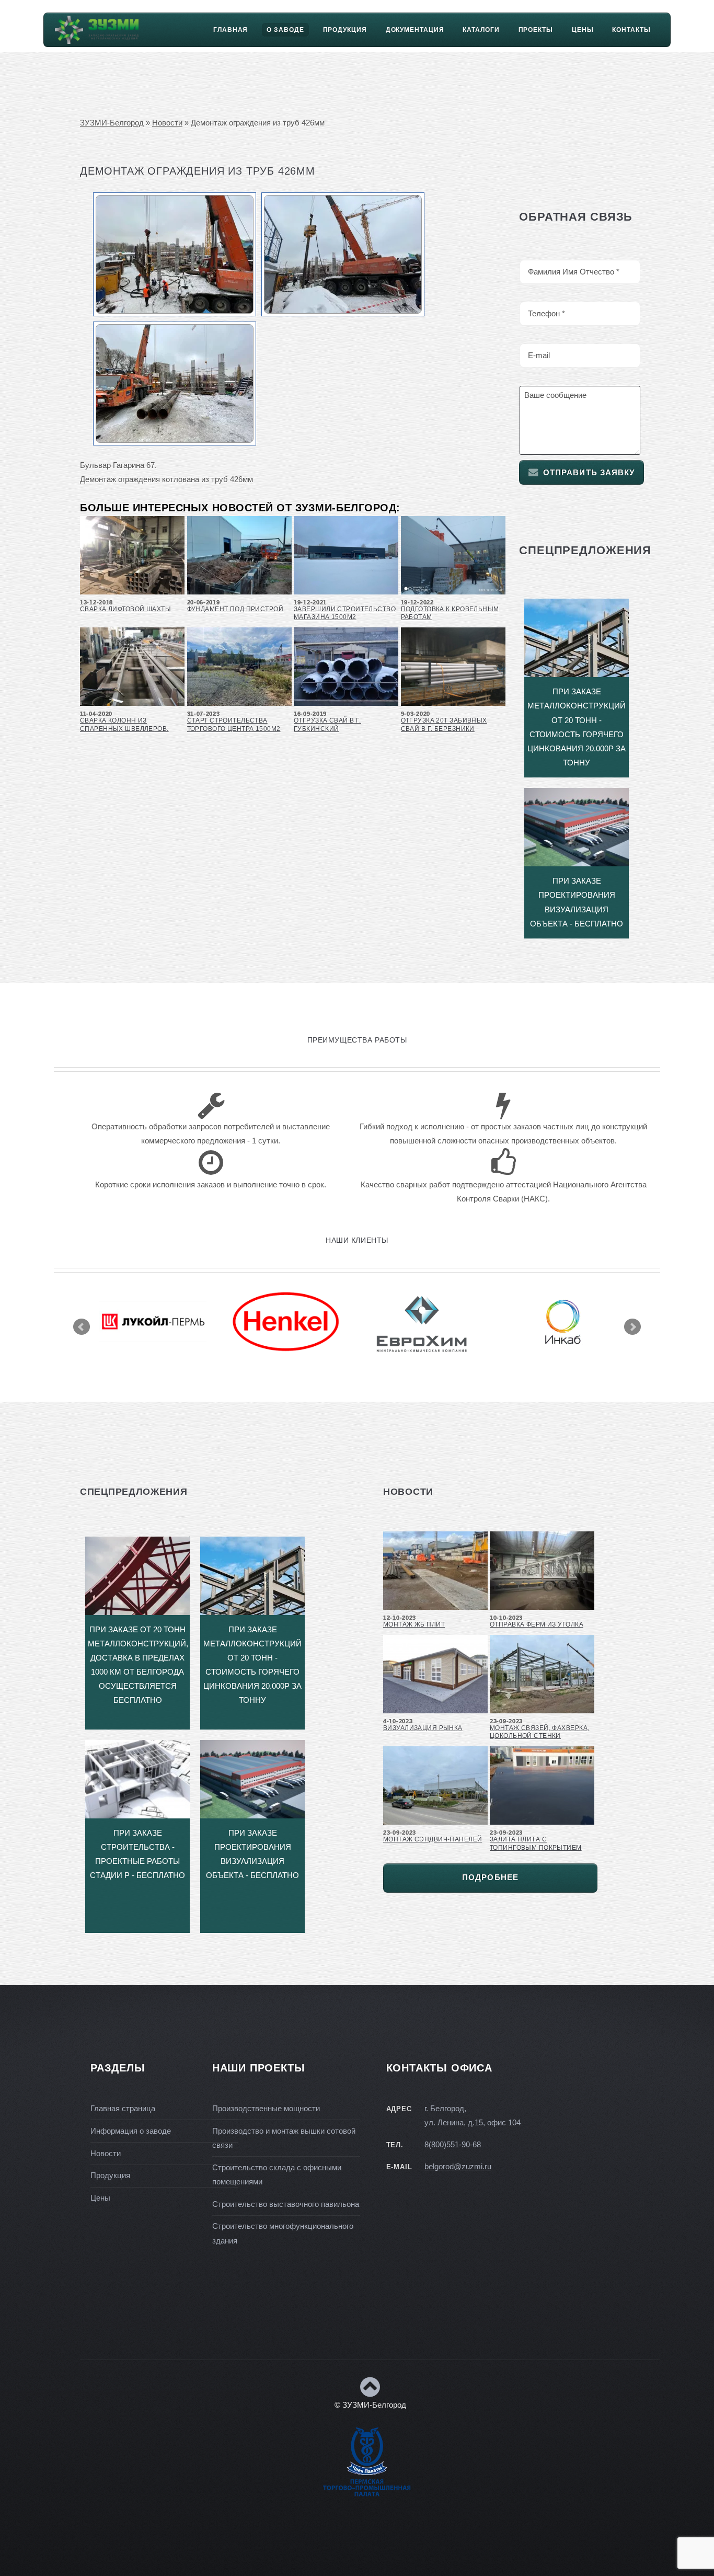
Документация (415, 30)
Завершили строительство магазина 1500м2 (345, 613)
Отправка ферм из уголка (537, 1624)
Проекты (536, 30)
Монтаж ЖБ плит (414, 1624)
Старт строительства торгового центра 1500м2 (234, 724)
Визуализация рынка (423, 1728)
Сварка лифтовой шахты (125, 609)
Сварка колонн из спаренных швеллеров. (124, 724)
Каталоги (481, 30)
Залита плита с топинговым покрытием (536, 1843)
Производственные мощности (266, 2109)
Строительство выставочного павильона (286, 2204)
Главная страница (123, 2109)
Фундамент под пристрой (235, 609)
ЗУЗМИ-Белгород (112, 123)
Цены (583, 30)
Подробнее (490, 1877)
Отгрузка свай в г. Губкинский (327, 724)
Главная (231, 30)
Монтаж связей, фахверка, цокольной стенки (539, 1732)
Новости (167, 123)
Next (632, 1327)
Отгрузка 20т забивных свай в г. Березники (444, 724)
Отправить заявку (589, 473)
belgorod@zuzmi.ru (458, 2167)
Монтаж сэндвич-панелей (433, 1839)
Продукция (345, 30)
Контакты (631, 30)
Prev (82, 1327)
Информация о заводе (131, 2131)
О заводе (285, 30)
